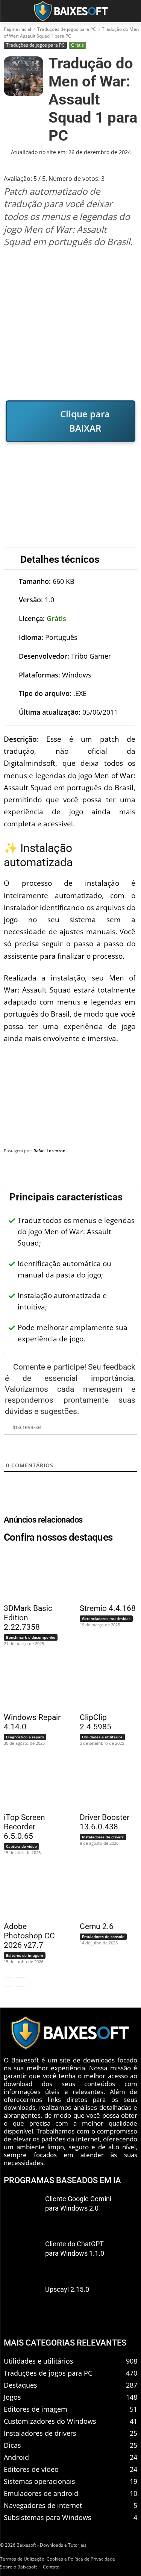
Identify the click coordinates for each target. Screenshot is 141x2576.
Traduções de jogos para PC (67, 29)
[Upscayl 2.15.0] (22, 2301)
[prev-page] (8, 1982)
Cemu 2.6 (97, 1926)
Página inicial (17, 29)
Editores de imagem (25, 1955)
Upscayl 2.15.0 (67, 2289)
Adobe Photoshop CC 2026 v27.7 (29, 1936)
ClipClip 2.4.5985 (96, 1722)
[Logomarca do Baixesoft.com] (70, 11)
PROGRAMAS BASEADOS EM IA (62, 2180)
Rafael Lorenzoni (50, 1151)
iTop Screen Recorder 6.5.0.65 (24, 1827)
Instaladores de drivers (103, 1837)
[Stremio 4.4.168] (104, 1574)
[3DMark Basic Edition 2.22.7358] (28, 1574)
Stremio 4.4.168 (108, 1608)
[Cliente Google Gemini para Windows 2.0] (22, 2211)
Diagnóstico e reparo (25, 1737)
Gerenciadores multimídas (106, 1618)
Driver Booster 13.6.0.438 (105, 1822)
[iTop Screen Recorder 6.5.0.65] (28, 1783)
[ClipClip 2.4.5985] (104, 1683)
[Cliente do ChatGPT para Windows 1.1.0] (22, 2256)
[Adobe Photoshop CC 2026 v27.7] (28, 1893)
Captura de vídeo (21, 1846)
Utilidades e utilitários (102, 1737)
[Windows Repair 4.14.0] (28, 1683)
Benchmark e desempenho (31, 1637)
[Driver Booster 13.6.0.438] (104, 1783)
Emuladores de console (103, 1937)
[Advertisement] (70, 324)
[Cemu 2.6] (104, 1893)
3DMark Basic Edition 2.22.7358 (28, 1618)
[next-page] (20, 1982)
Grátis (77, 45)
